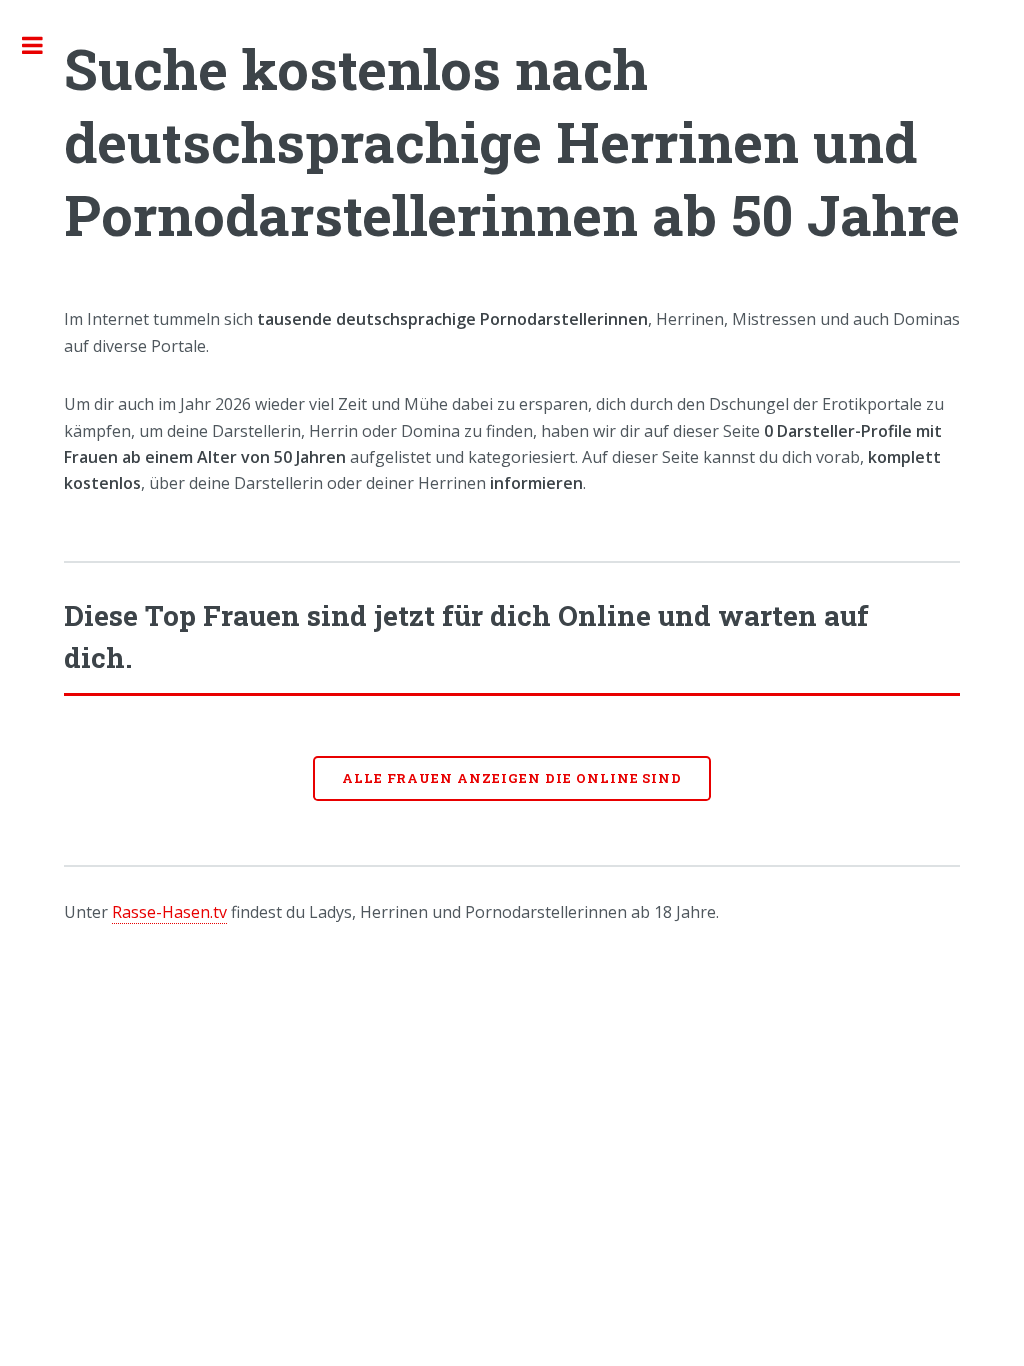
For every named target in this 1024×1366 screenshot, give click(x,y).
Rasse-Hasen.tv (169, 912)
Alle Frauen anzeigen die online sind (512, 778)
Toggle (43, 45)
